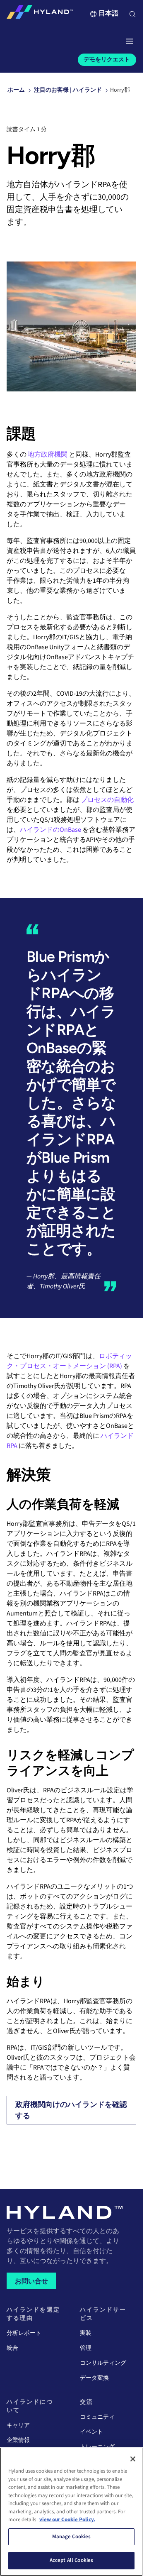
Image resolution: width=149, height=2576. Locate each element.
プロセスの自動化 (107, 800)
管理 (86, 2348)
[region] (71, 2512)
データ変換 (94, 2378)
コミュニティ (97, 2417)
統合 (12, 2348)
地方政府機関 (48, 455)
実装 (86, 2333)
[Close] (133, 2459)
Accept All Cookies (71, 2560)
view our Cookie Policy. (67, 2520)
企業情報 (18, 2440)
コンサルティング (103, 2363)
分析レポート (24, 2333)
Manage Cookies (72, 2537)
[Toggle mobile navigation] (130, 42)
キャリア (18, 2425)
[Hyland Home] (40, 14)
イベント (91, 2432)
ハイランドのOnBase (50, 830)
